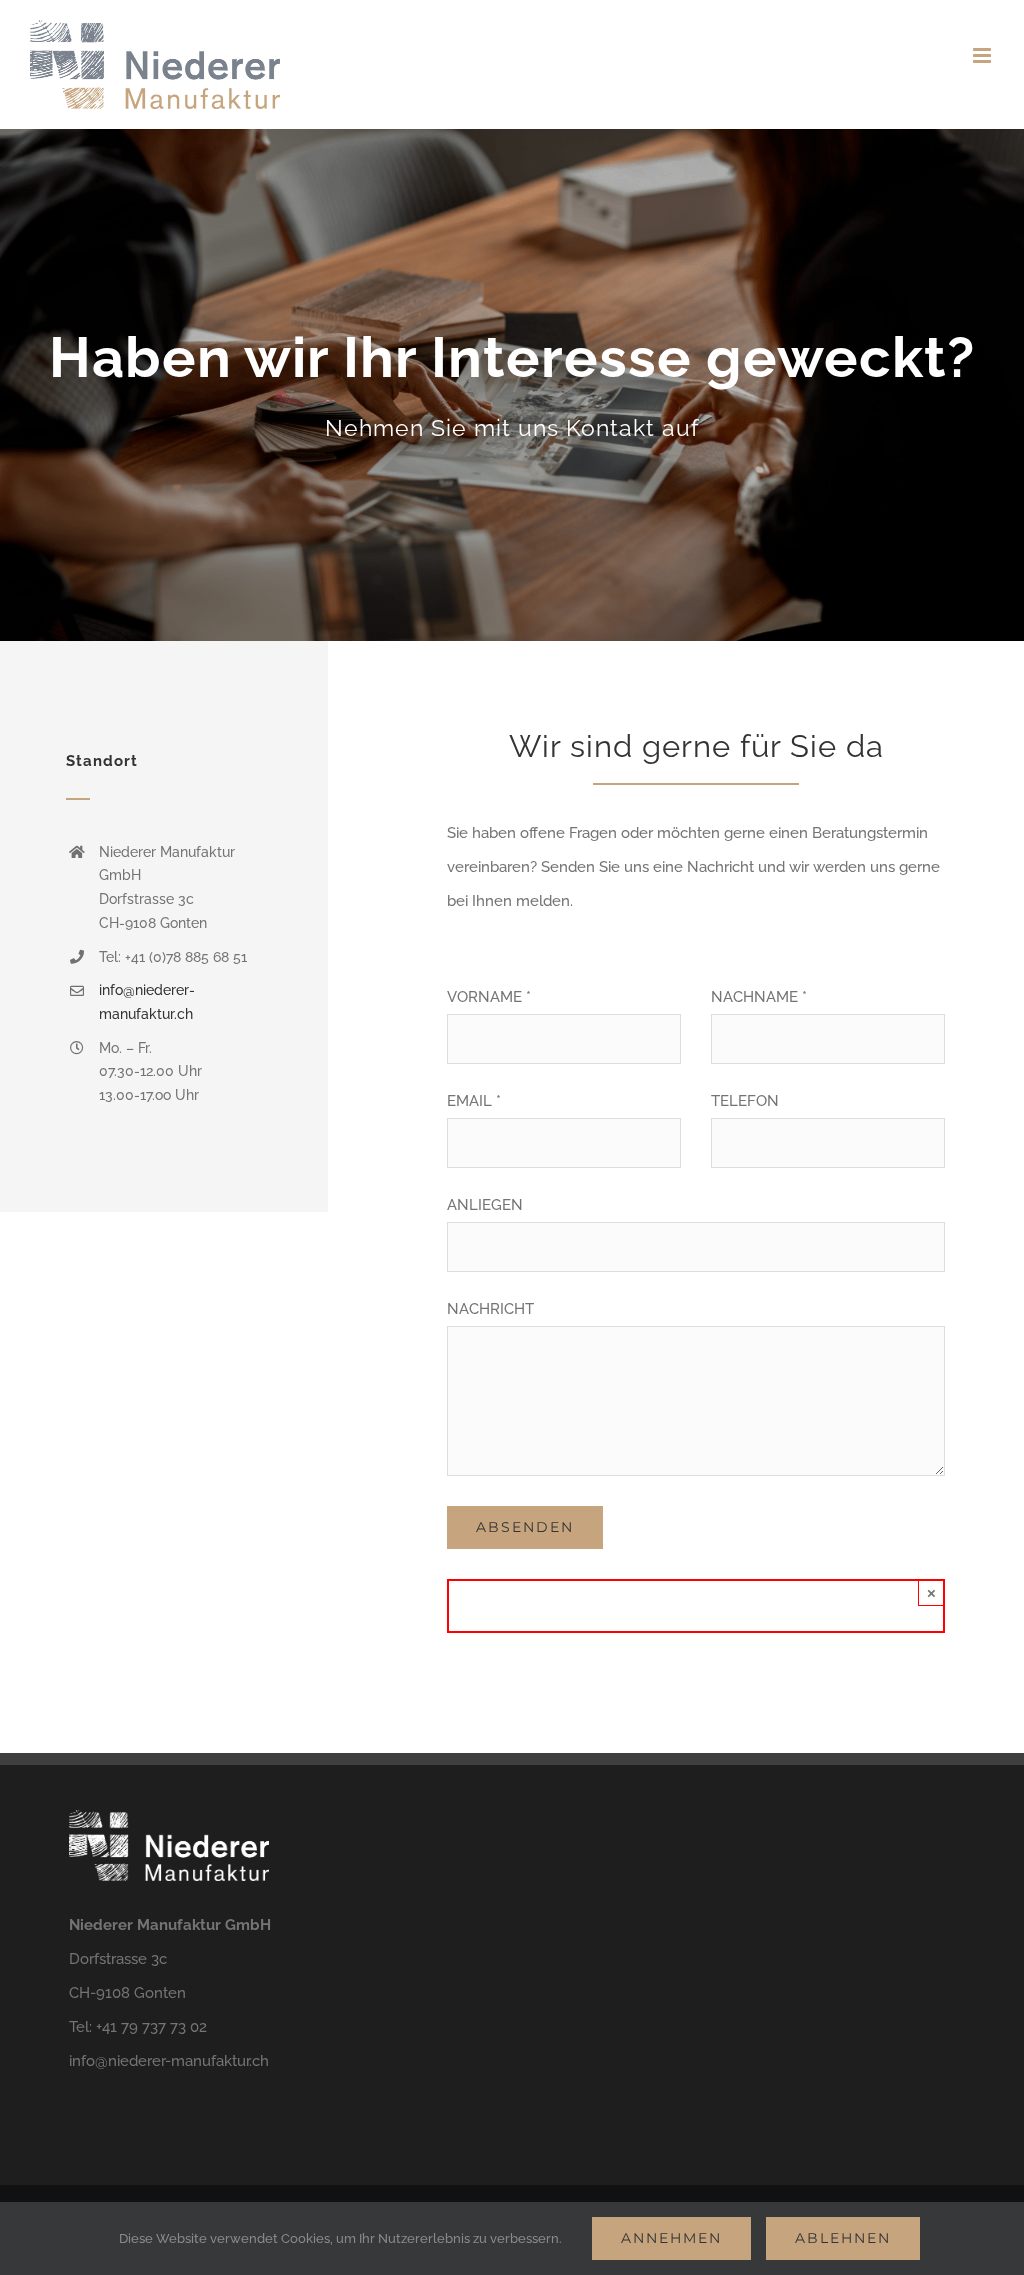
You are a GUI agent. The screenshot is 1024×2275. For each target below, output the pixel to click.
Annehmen (671, 2238)
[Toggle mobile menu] (983, 55)
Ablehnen (843, 2238)
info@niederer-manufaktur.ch (169, 2061)
